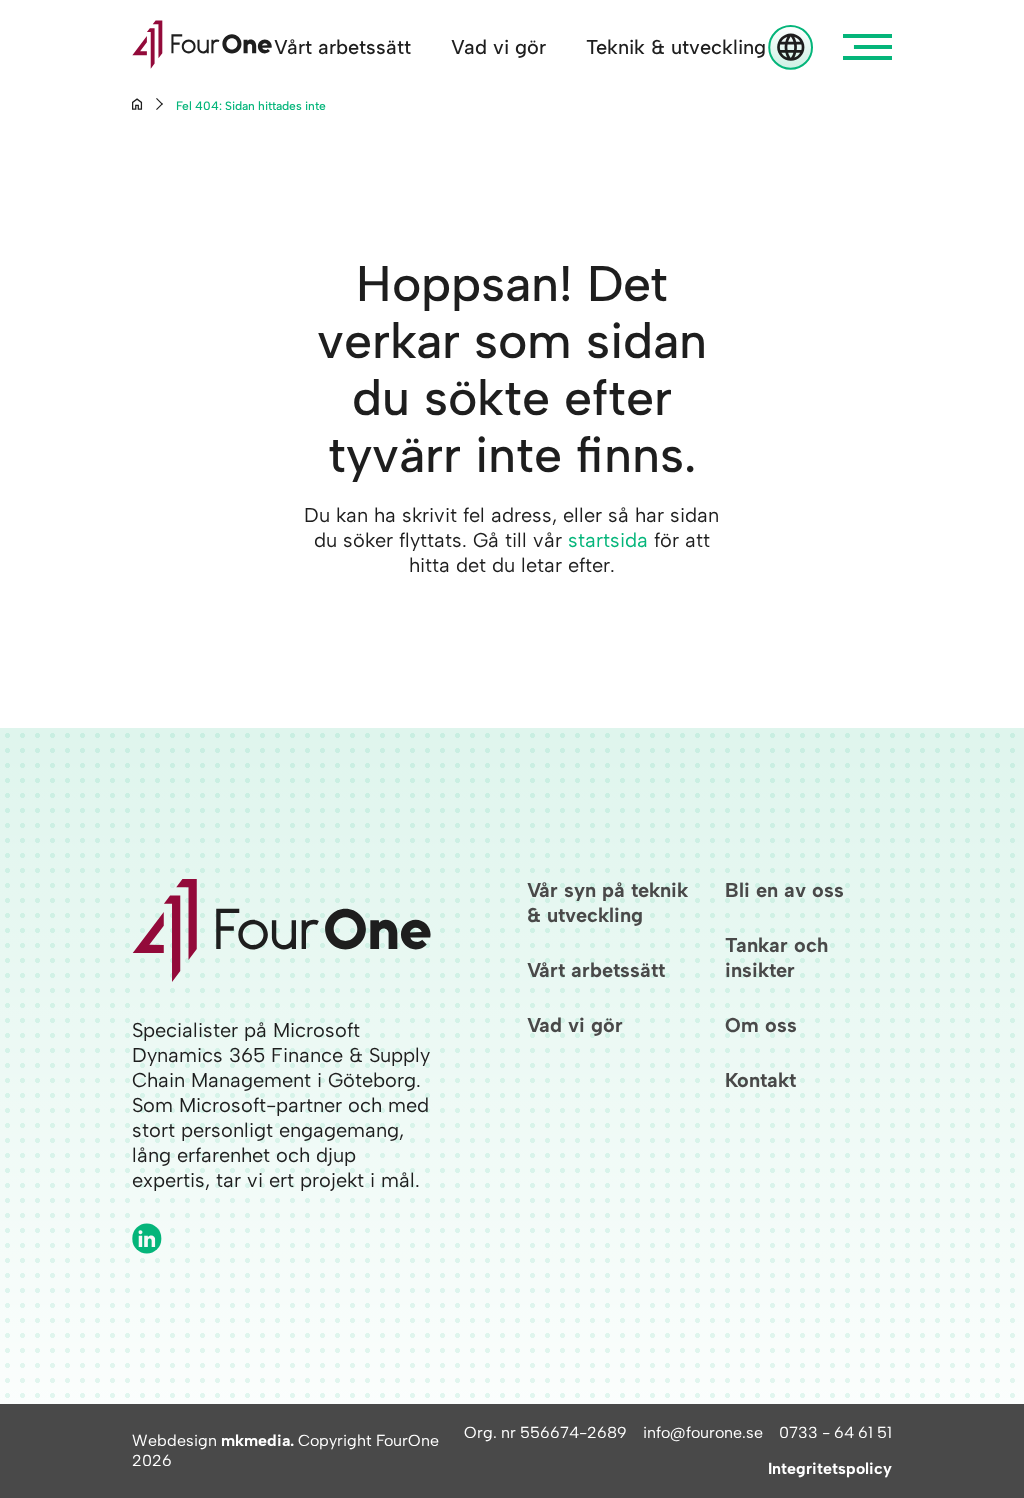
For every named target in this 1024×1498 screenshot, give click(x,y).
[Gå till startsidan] (202, 47)
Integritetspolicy (830, 1468)
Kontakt (760, 1080)
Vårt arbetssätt (342, 47)
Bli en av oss (784, 890)
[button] (867, 47)
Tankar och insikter (776, 957)
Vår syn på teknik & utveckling (607, 902)
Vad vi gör (498, 47)
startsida (608, 540)
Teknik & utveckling (676, 47)
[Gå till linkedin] (147, 1238)
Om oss (761, 1025)
